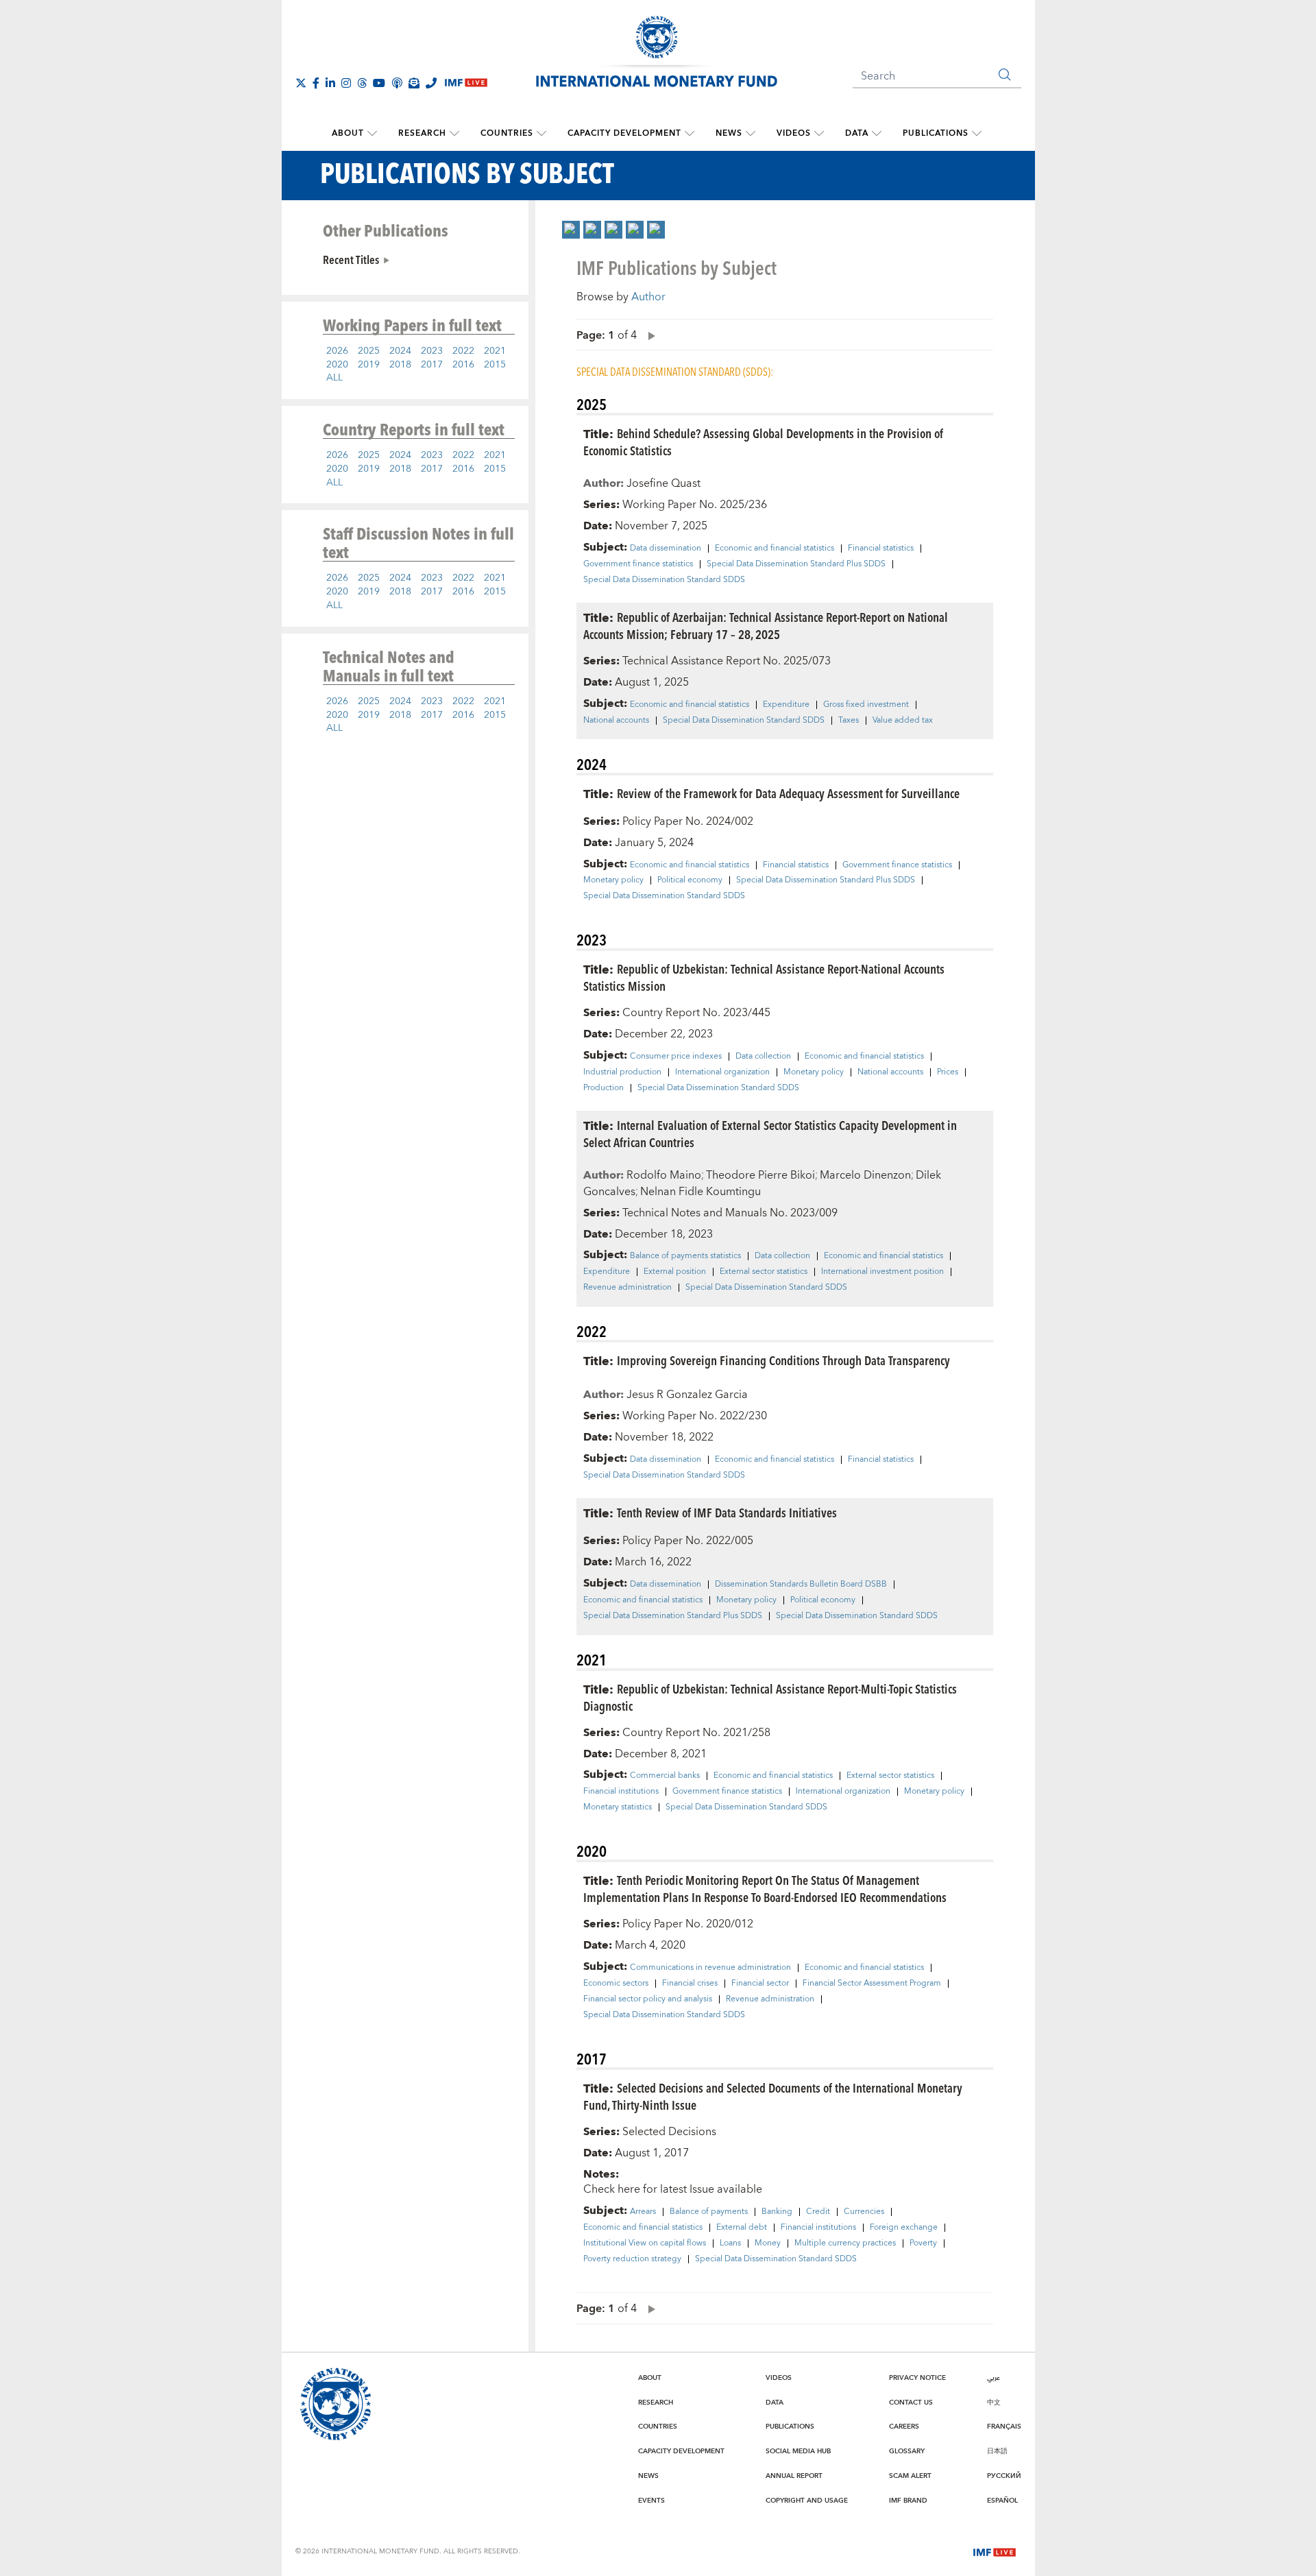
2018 (400, 365)
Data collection (763, 1057)
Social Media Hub (798, 2451)
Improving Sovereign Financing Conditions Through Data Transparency (783, 1360)
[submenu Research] (454, 134)
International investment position (882, 1272)
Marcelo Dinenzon (865, 1175)
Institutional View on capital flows (645, 2243)
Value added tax (903, 721)
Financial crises (690, 1984)
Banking (777, 2212)
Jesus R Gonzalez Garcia (687, 1395)
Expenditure (786, 705)
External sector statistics (764, 1272)
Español (1002, 2501)
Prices (948, 1072)
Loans (730, 2243)
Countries (507, 133)
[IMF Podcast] (397, 83)
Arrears (643, 2212)
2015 (495, 365)
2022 (463, 351)
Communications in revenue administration (710, 1968)
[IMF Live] (995, 2551)
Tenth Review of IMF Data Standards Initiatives (727, 1512)
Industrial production (622, 1072)
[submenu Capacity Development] (690, 134)
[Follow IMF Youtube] (379, 83)
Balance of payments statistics (685, 1256)
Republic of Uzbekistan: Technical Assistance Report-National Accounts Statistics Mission (764, 977)
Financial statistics (881, 549)
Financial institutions (621, 1792)
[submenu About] (372, 134)
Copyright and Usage (807, 2501)
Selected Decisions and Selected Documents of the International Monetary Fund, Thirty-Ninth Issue (773, 2096)
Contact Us (911, 2403)
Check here (612, 2189)
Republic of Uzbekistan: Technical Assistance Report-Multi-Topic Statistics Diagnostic (770, 1697)
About (348, 133)
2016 (463, 365)
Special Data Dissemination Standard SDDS (664, 580)
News (729, 133)
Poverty (923, 2243)
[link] (571, 230)
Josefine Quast (663, 483)
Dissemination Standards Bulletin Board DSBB (801, 1585)
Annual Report (794, 2476)
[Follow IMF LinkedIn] (330, 83)
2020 (337, 365)
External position (675, 1272)
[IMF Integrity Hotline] (431, 83)
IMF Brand (908, 2501)
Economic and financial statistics (775, 549)
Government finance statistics (638, 564)
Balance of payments (709, 2212)
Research (422, 133)
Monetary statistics (618, 1807)
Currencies (864, 2212)
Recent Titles (351, 259)
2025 (369, 351)
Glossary (907, 2451)
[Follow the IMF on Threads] (362, 83)
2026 (337, 351)
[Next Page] (648, 335)
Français (1004, 2427)
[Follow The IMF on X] (301, 83)
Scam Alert (910, 2476)
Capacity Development (624, 133)
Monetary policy (613, 880)
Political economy (690, 880)
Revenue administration (627, 1288)
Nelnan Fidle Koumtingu (700, 1192)
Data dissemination (666, 549)
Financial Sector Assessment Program (872, 1984)
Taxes (849, 721)
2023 (432, 351)
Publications (936, 133)
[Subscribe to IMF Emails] (414, 83)
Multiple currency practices (845, 2243)
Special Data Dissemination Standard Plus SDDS (796, 564)
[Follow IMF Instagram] (346, 83)
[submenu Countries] (541, 134)
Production (604, 1088)
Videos (794, 133)
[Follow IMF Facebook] (316, 83)
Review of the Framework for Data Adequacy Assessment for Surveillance (788, 793)
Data (857, 133)
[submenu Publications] (977, 134)
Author (648, 297)
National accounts (616, 721)
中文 (994, 2403)
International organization (722, 1072)
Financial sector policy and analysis (648, 1999)
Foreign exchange (904, 2228)
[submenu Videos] (819, 134)
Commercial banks (665, 1776)
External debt (742, 2228)
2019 (369, 365)
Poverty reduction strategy (632, 2259)
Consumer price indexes (676, 1057)
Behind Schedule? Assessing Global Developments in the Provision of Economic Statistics (763, 442)
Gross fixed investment (866, 705)
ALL (334, 378)
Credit (818, 2212)
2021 (495, 351)
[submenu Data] (877, 134)
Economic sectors (616, 1984)
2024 (400, 351)
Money (768, 2243)
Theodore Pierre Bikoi (760, 1175)
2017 (432, 365)
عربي (994, 2378)
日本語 (997, 2451)
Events (651, 2501)
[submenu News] (751, 134)
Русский (1004, 2476)
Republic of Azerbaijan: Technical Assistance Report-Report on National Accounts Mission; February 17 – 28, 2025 (766, 625)
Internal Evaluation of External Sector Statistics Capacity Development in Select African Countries (770, 1133)
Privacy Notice (917, 2378)
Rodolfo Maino (664, 1175)
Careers (904, 2427)
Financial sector (760, 1984)
